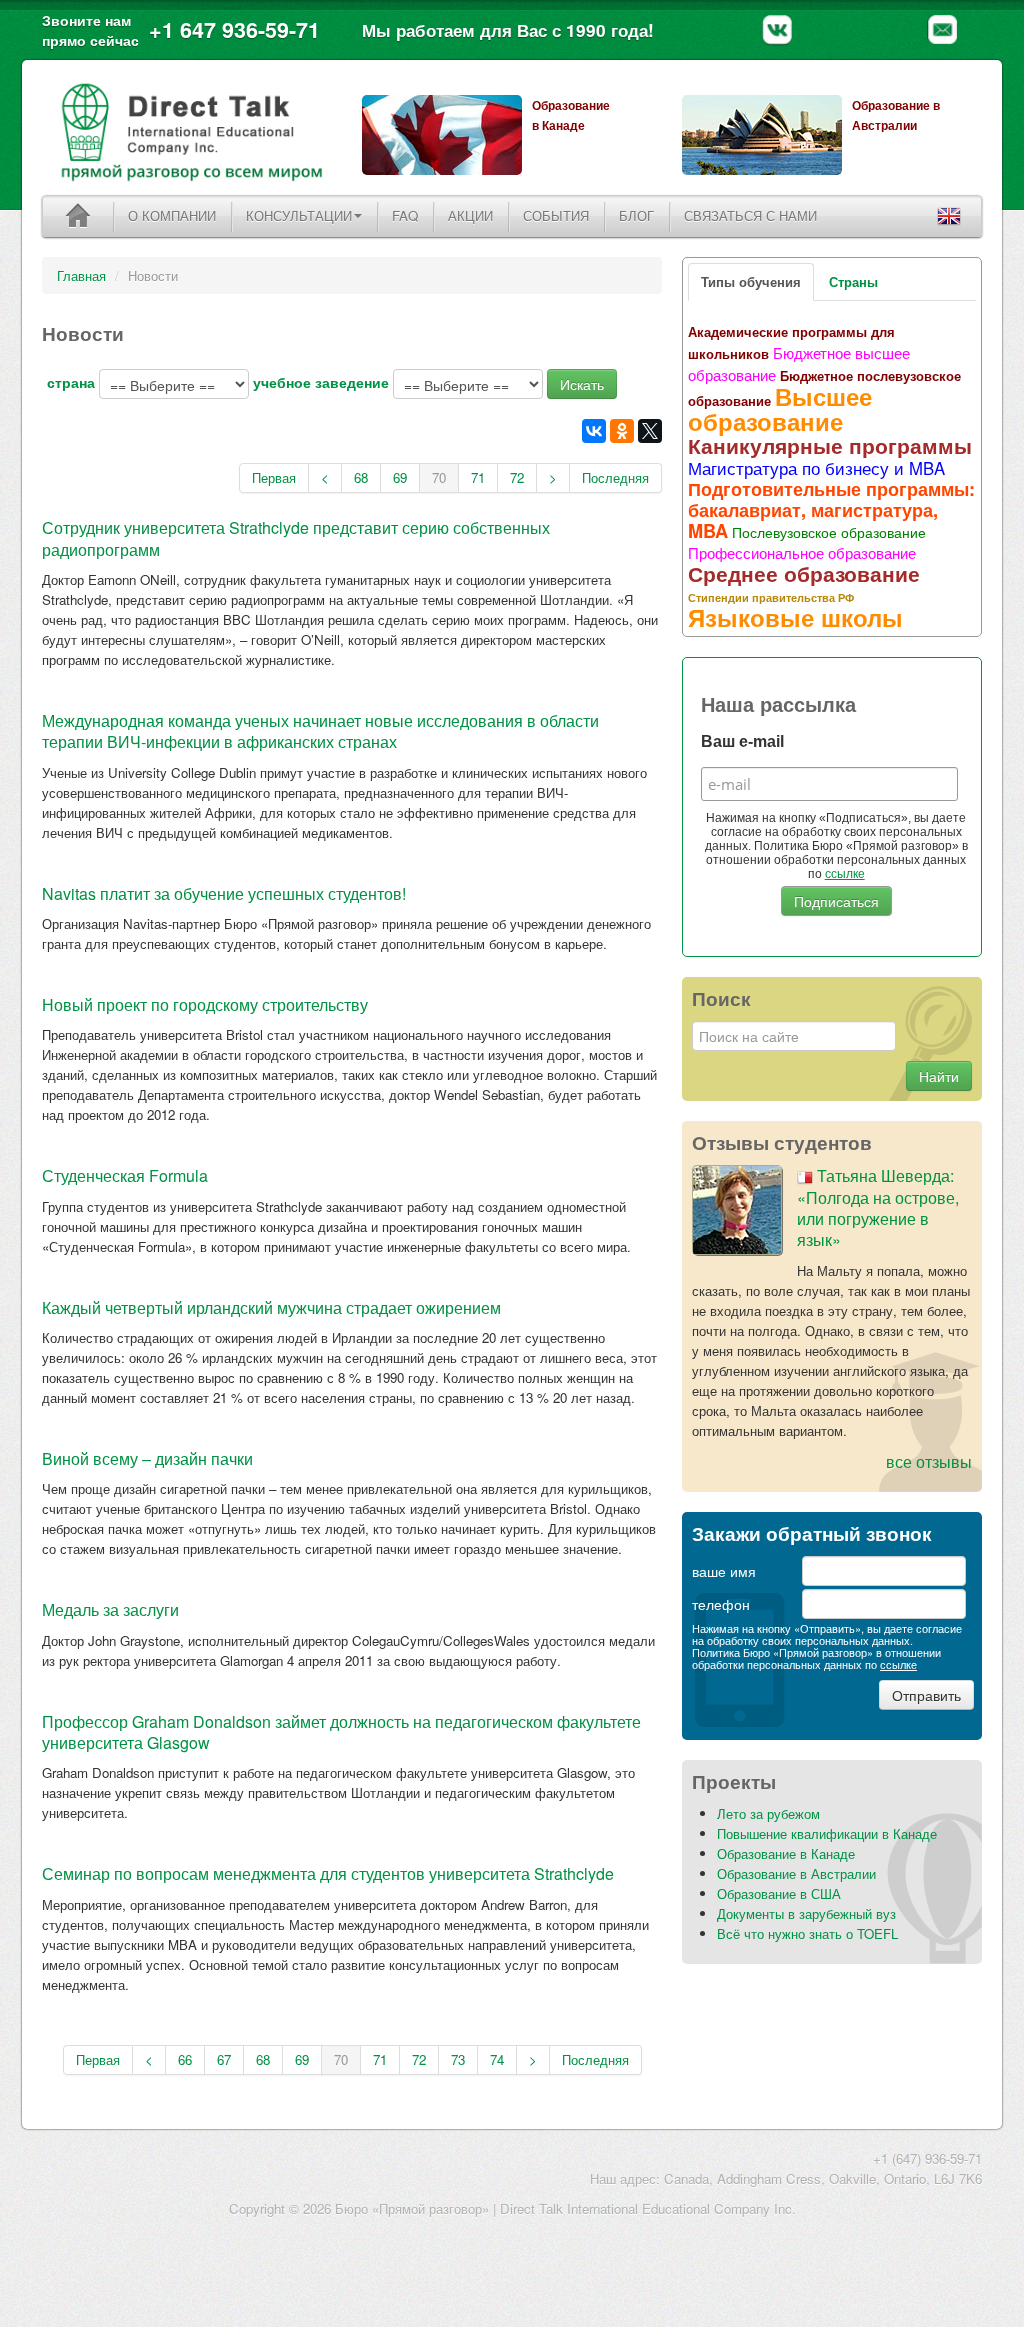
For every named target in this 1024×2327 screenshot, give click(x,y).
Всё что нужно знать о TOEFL (807, 1933)
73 (458, 2059)
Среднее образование (804, 573)
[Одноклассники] (622, 431)
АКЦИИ (470, 215)
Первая (274, 477)
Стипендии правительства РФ (771, 597)
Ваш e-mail (742, 741)
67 (224, 2059)
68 (361, 477)
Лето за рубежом (768, 1813)
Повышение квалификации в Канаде (827, 1833)
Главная (81, 275)
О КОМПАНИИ (172, 215)
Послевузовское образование (829, 532)
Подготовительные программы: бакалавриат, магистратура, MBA (831, 510)
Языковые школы (795, 617)
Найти (939, 1076)
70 (439, 477)
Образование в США (779, 1893)
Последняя (615, 477)
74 (497, 2059)
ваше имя (724, 1571)
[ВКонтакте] (594, 431)
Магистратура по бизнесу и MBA (816, 468)
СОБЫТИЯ (556, 215)
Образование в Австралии (796, 1873)
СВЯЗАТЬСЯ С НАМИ (750, 215)
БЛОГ (636, 215)
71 (478, 477)
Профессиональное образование (802, 552)
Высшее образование (780, 408)
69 (400, 477)
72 (517, 477)
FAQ (405, 215)
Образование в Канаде (786, 1853)
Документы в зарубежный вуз (806, 1913)
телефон (721, 1604)
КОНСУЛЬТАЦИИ (299, 215)
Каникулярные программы (830, 445)
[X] (650, 431)
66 (185, 2059)
